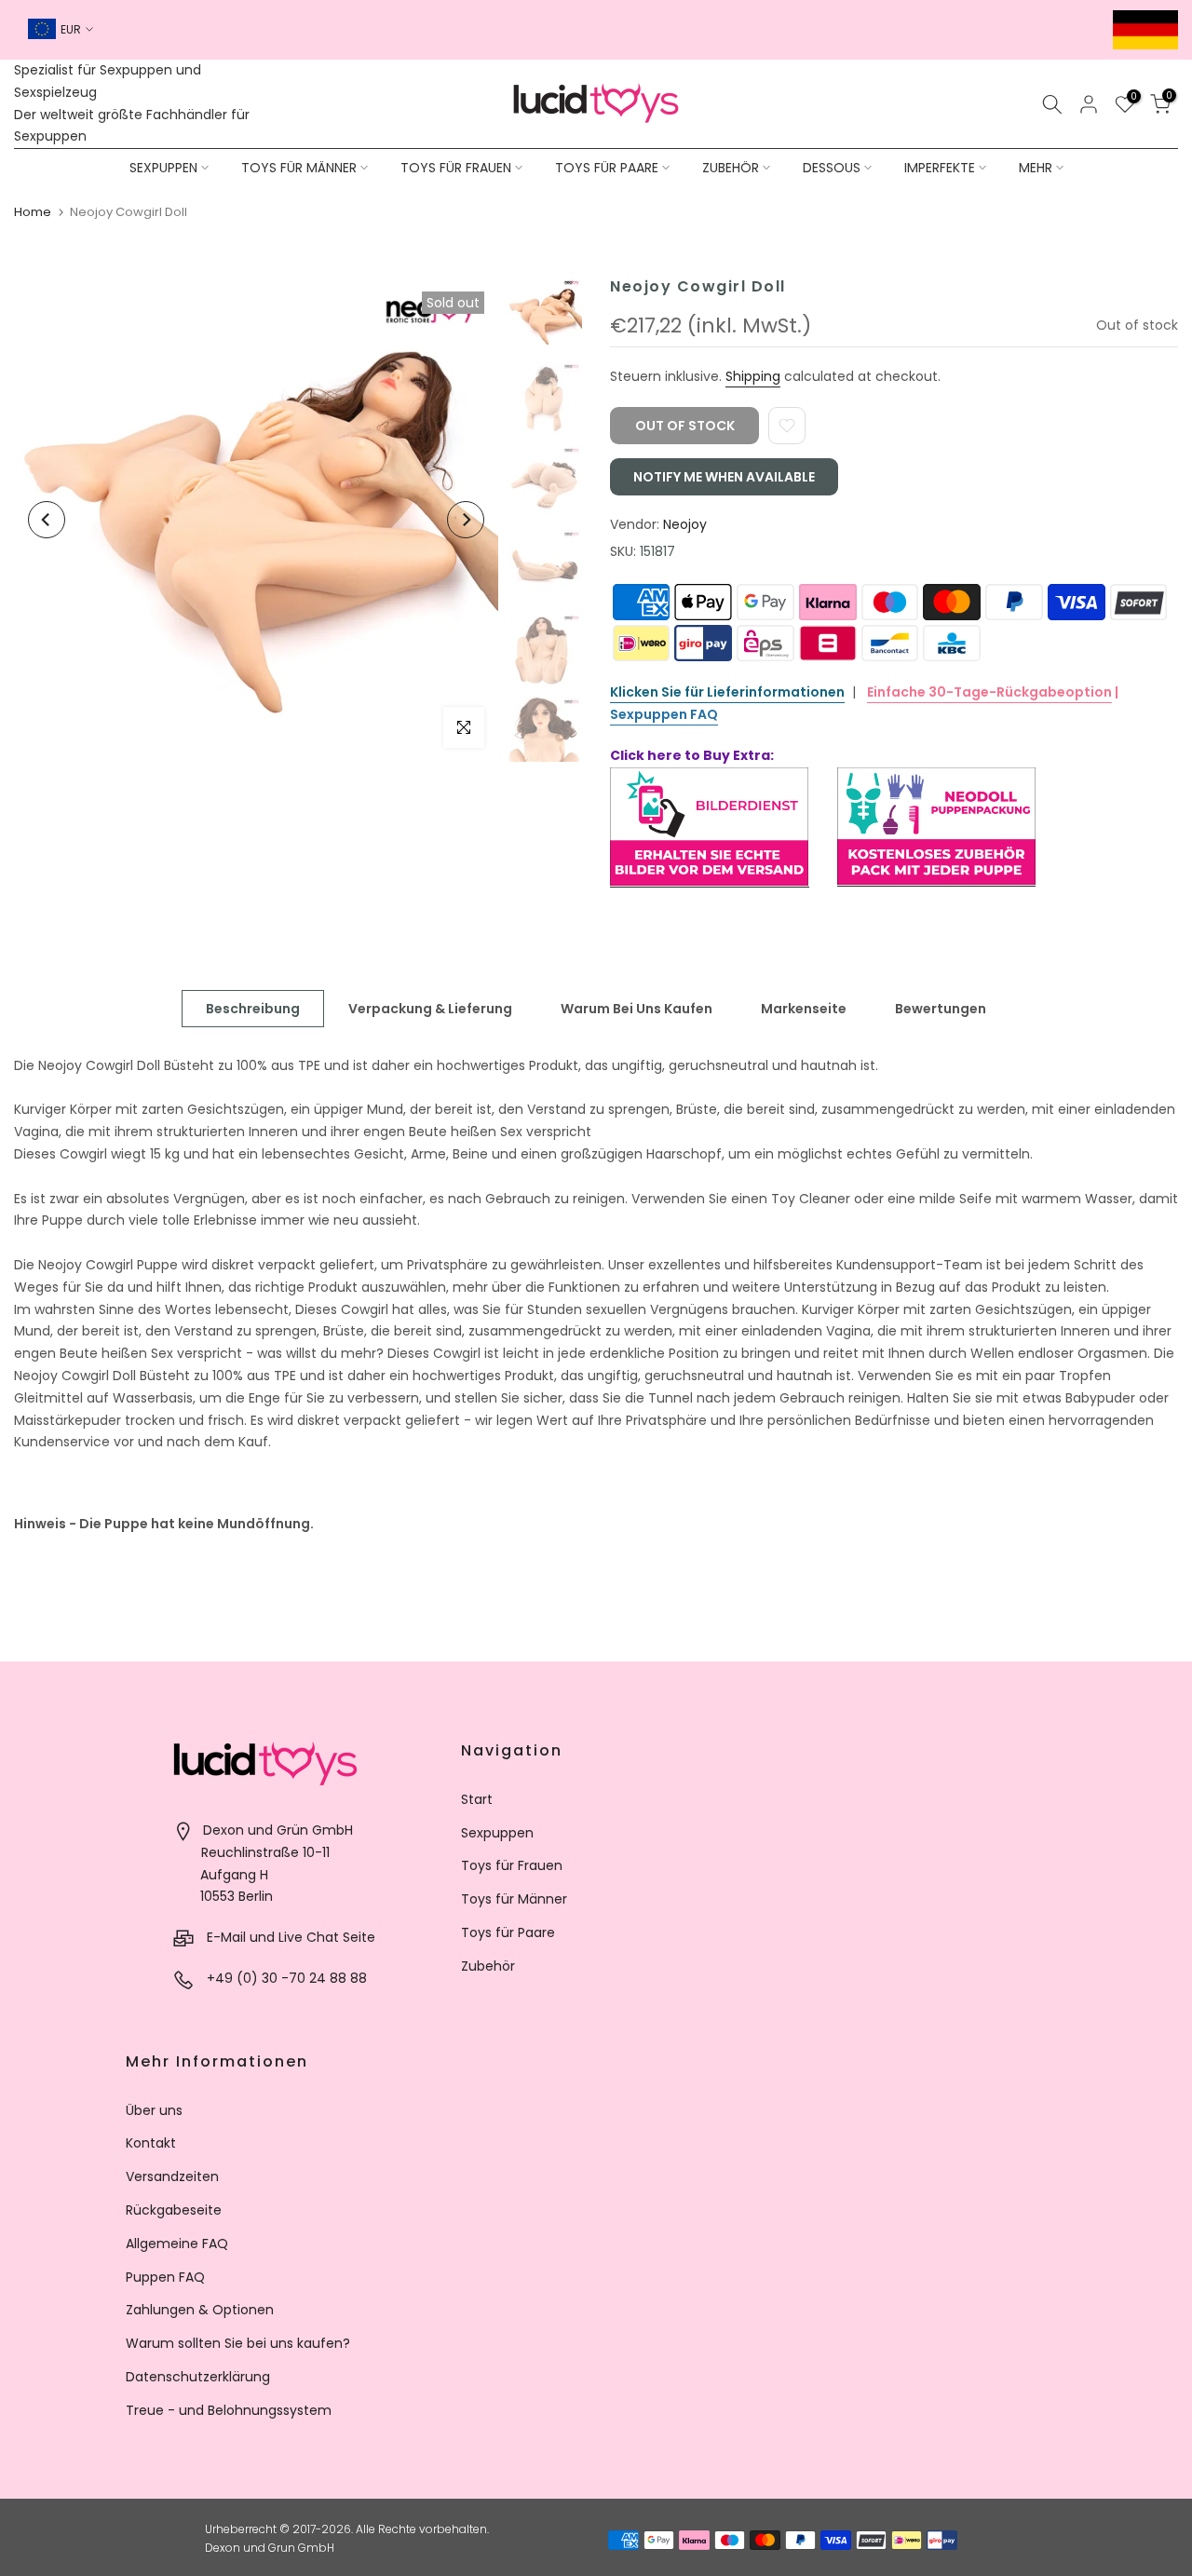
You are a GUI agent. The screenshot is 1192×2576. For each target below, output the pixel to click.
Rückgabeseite (174, 2210)
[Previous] (47, 520)
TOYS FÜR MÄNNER (299, 168)
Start (477, 1799)
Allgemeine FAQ (177, 2244)
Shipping (753, 376)
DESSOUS (832, 168)
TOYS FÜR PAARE (607, 168)
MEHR (1036, 168)
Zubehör (488, 1966)
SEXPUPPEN (163, 168)
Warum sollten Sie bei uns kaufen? (238, 2343)
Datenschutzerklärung (198, 2377)
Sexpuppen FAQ (664, 714)
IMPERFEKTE (940, 168)
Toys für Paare (508, 1932)
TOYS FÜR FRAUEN (456, 168)
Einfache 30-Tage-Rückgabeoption (989, 692)
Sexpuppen (497, 1833)
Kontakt (151, 2143)
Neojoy (685, 524)
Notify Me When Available (724, 477)
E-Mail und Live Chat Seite (291, 1937)
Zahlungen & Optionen (200, 2310)
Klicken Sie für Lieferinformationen (727, 692)
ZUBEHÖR (731, 168)
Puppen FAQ (165, 2277)
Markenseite (804, 1008)
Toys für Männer (514, 1899)
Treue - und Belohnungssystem (229, 2410)
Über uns (154, 2110)
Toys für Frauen (512, 1865)
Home (33, 212)
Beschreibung (253, 1008)
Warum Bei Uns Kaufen (637, 1008)
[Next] (466, 520)
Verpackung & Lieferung (430, 1008)
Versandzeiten (172, 2176)
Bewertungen (941, 1008)
